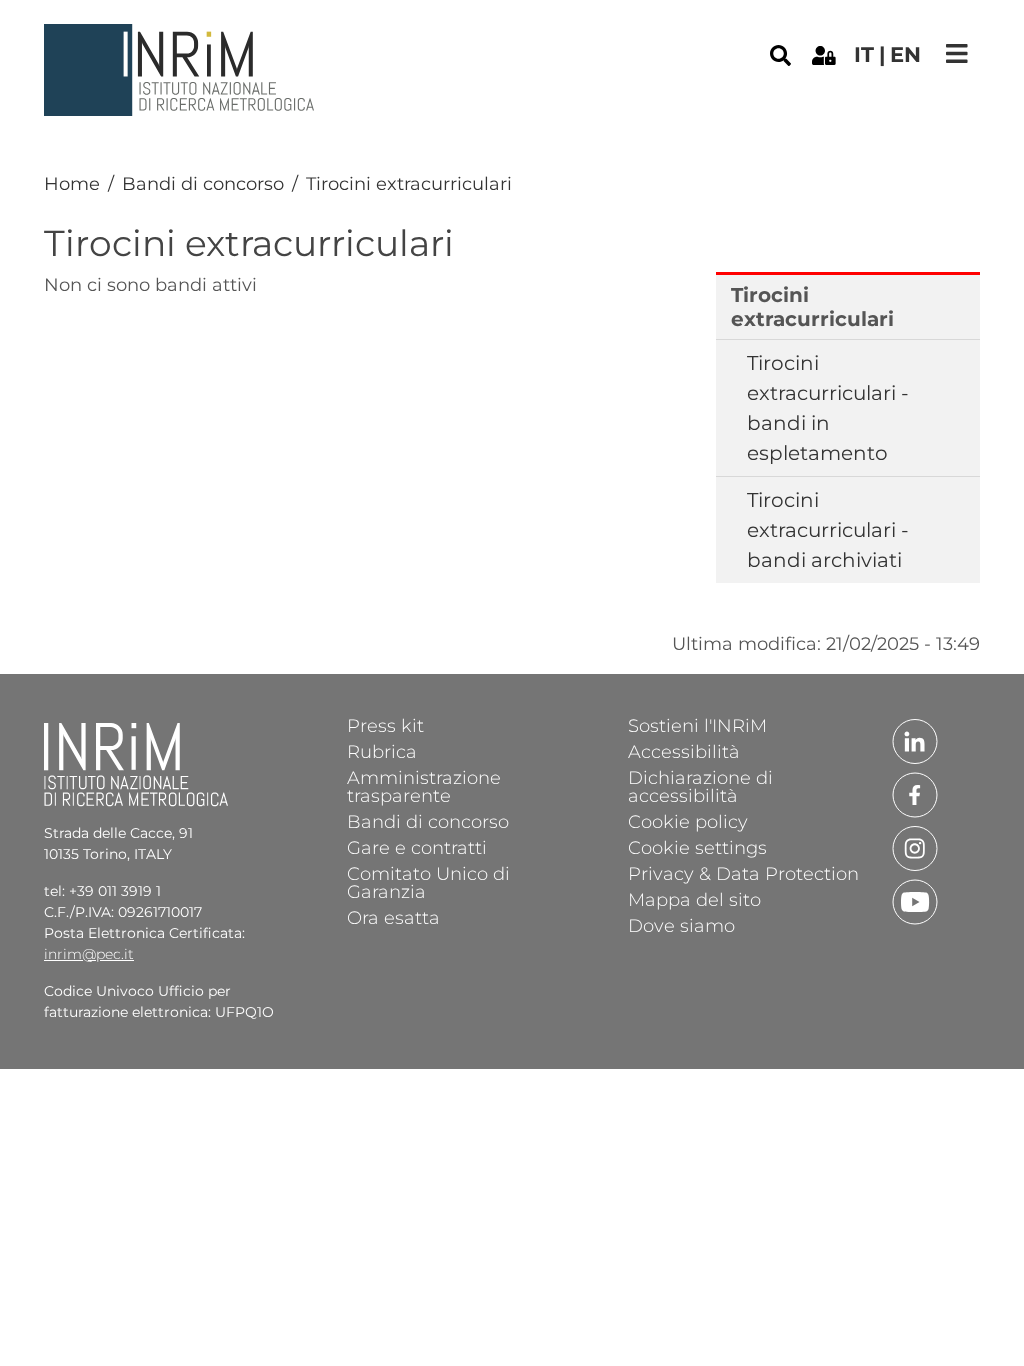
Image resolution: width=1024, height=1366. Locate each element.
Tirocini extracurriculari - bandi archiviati (828, 530)
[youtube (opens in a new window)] (915, 900)
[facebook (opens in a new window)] (915, 793)
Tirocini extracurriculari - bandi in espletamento (828, 408)
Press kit (385, 725)
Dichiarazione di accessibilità (700, 786)
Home (72, 184)
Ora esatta (393, 917)
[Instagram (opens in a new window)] (915, 847)
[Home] (182, 39)
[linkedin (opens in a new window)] (915, 740)
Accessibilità (684, 751)
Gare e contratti (417, 847)
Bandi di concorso (203, 184)
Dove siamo (681, 925)
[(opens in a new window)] (824, 54)
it (864, 54)
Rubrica (382, 751)
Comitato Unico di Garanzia (428, 882)
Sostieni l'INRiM (697, 725)
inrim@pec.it (89, 954)
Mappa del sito (694, 899)
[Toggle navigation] (957, 53)
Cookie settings (697, 847)
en (905, 54)
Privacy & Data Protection (743, 873)
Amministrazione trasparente (424, 786)
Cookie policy (688, 821)
